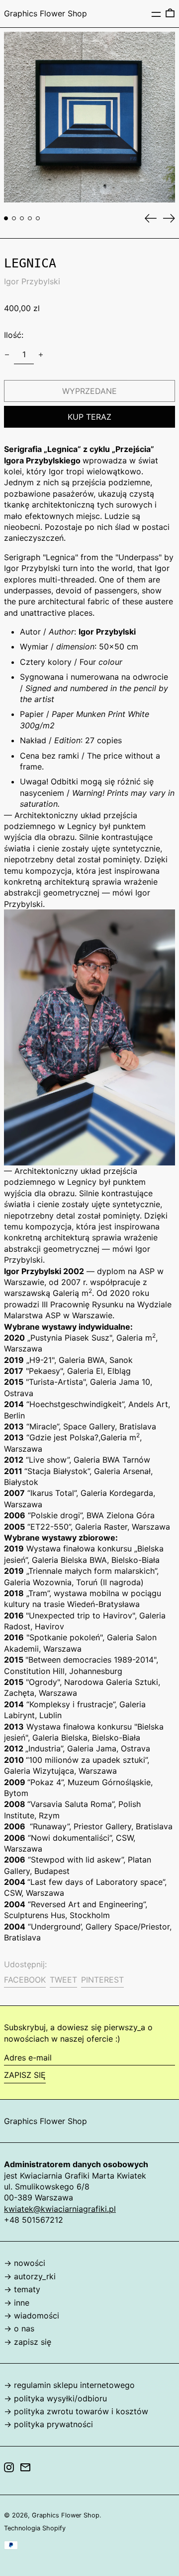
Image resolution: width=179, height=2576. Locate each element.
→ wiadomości (32, 2316)
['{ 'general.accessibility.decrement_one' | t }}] (7, 355)
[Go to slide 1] (6, 218)
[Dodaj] (41, 355)
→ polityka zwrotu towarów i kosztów (76, 2411)
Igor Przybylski (32, 281)
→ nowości (25, 2263)
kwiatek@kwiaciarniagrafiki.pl (60, 2209)
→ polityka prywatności (48, 2424)
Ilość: (14, 335)
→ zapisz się (28, 2342)
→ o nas (19, 2328)
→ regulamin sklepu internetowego (69, 2385)
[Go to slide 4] (30, 218)
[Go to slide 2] (14, 218)
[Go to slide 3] (22, 218)
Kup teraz (89, 417)
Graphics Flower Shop (45, 13)
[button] (170, 13)
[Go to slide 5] (38, 218)
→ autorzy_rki (30, 2276)
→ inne (17, 2303)
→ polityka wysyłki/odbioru (55, 2398)
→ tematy (22, 2289)
